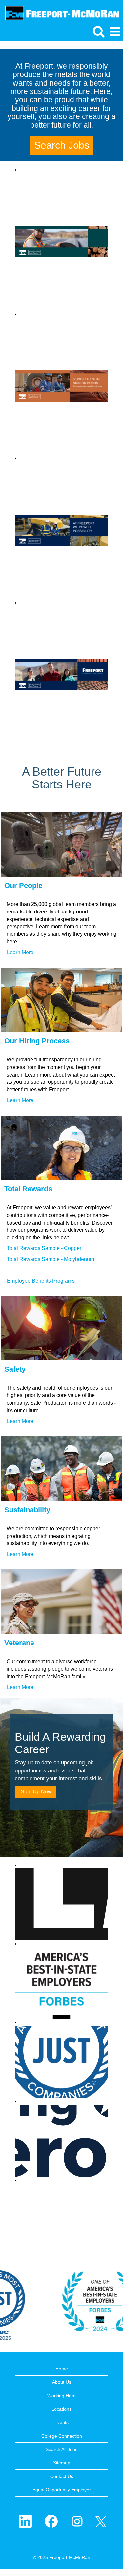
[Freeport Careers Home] (60, 12)
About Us (62, 2382)
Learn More (20, 952)
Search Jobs (62, 145)
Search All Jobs (61, 2449)
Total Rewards (28, 1189)
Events (61, 2422)
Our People (23, 885)
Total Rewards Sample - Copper (44, 1248)
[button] (115, 32)
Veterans (19, 1643)
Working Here (61, 2396)
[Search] (98, 31)
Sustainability (27, 1510)
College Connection (62, 2436)
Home (62, 2369)
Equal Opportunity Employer (62, 2490)
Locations (61, 2409)
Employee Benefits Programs (41, 1281)
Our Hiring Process (37, 1041)
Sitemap (62, 2463)
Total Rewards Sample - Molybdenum (51, 1259)
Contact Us (62, 2476)
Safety (15, 1369)
